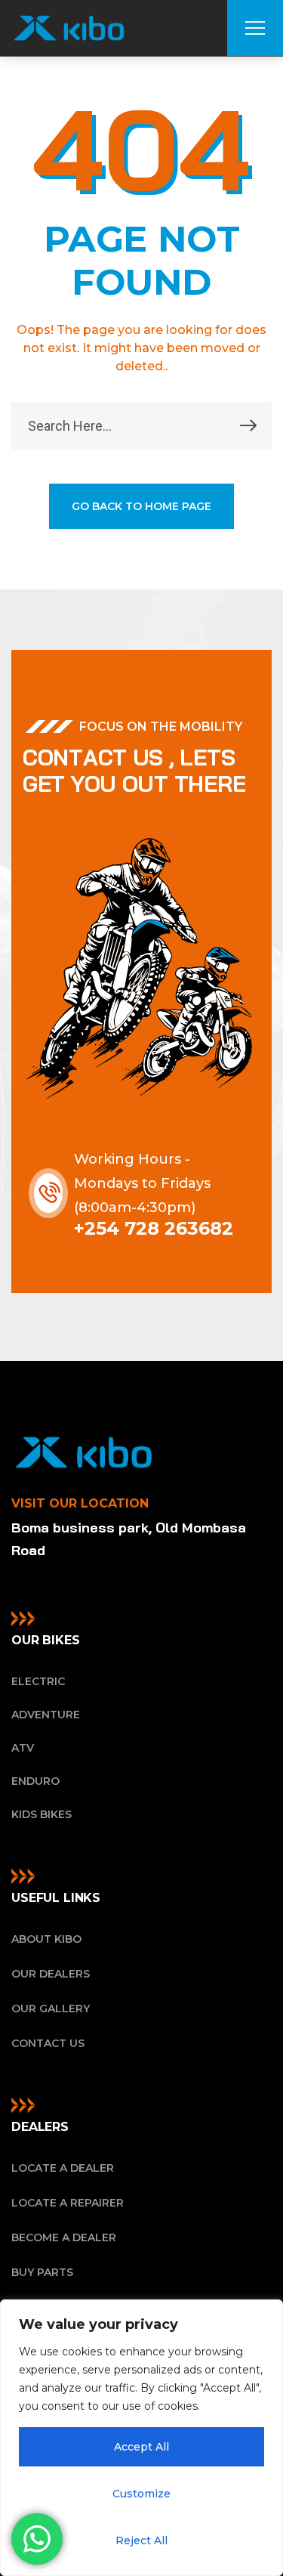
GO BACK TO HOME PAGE (141, 506)
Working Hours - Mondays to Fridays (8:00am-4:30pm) (142, 1183)
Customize (141, 2494)
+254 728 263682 (154, 1228)
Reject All (141, 2540)
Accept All (141, 2447)
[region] (141, 2438)
